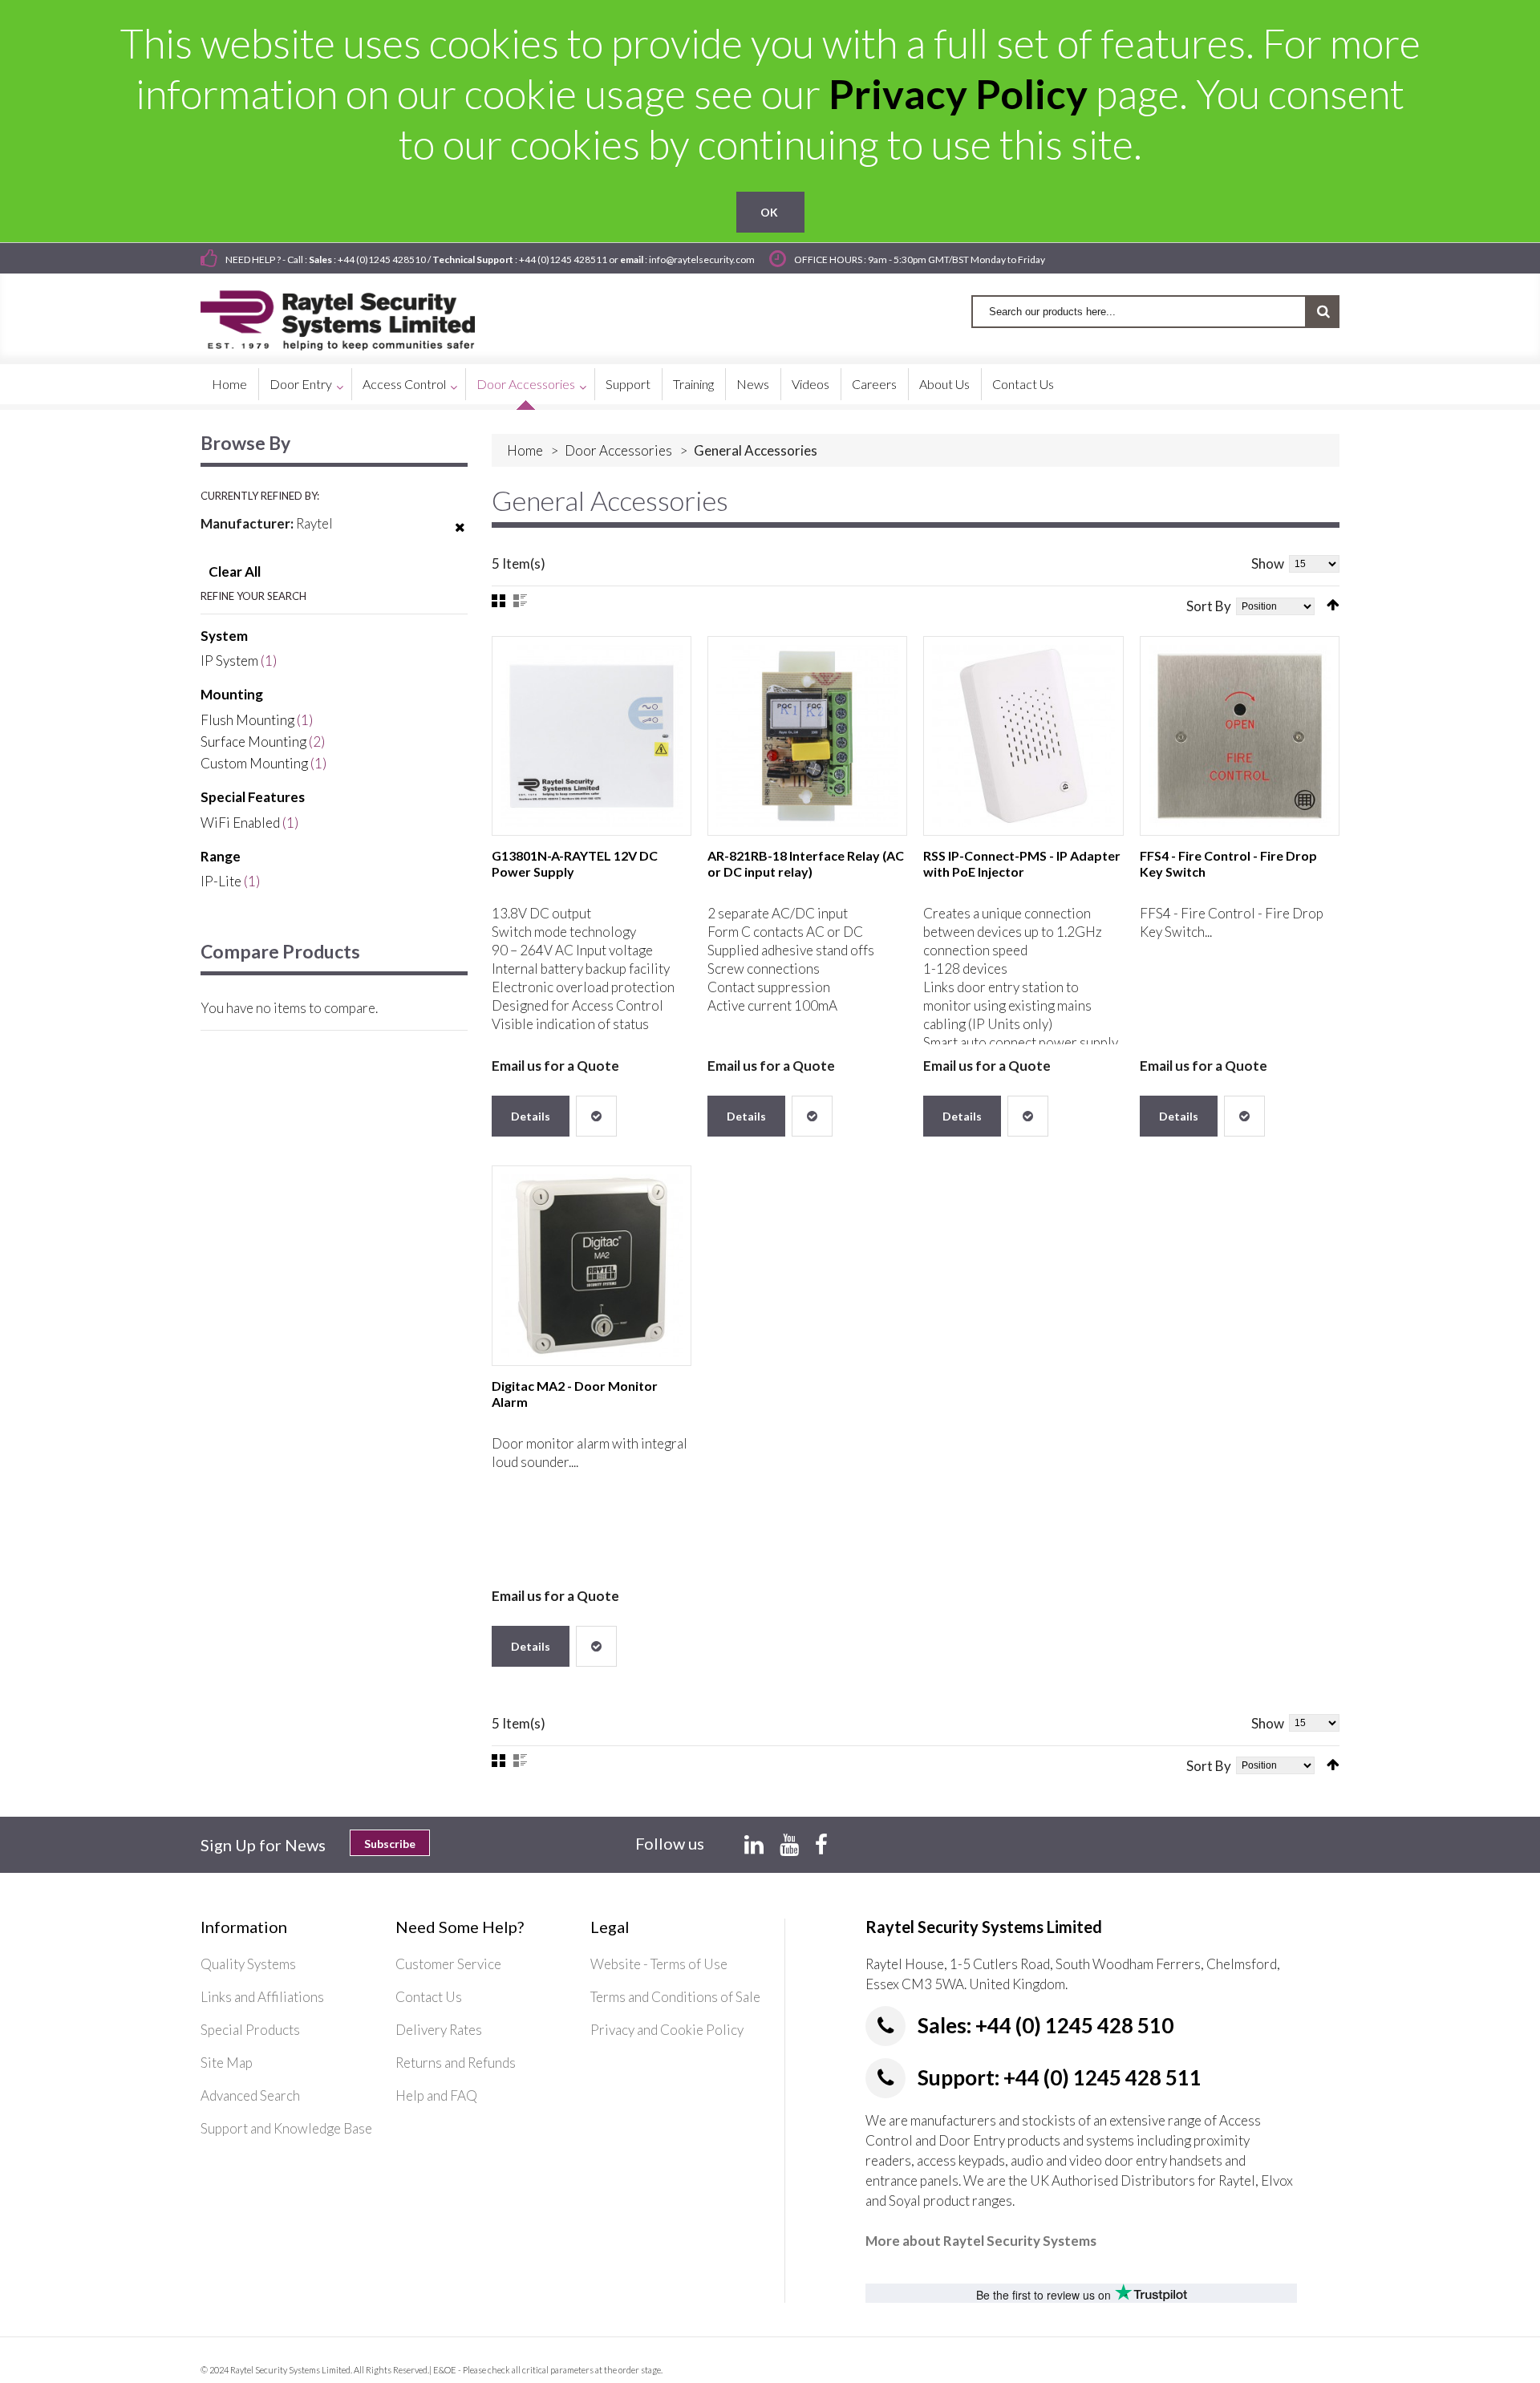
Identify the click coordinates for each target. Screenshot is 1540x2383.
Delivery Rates (439, 2030)
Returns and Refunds (456, 2063)
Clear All (235, 571)
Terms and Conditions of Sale (675, 1997)
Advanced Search (250, 2095)
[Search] (1323, 312)
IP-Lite (221, 881)
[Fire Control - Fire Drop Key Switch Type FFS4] (1240, 736)
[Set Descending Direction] (1333, 605)
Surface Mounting (253, 742)
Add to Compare (596, 1116)
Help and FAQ (436, 2095)
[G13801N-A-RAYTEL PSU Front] (592, 736)
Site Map (227, 2063)
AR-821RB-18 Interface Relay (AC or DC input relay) (806, 863)
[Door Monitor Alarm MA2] (592, 1265)
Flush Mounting (247, 720)
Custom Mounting (254, 763)
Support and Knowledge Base (286, 2128)
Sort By (1209, 606)
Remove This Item (460, 537)
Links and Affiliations (262, 1997)
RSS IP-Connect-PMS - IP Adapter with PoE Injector (1022, 863)
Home (525, 450)
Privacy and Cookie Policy (667, 2030)
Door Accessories (618, 450)
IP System (229, 661)
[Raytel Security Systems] (357, 315)
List (520, 601)
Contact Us (429, 1997)
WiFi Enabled (240, 823)
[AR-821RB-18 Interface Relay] (807, 736)
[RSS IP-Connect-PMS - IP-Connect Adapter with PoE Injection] (1023, 736)
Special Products (250, 2030)
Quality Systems (248, 1964)
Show (1268, 563)
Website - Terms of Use (659, 1964)
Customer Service (448, 1964)
